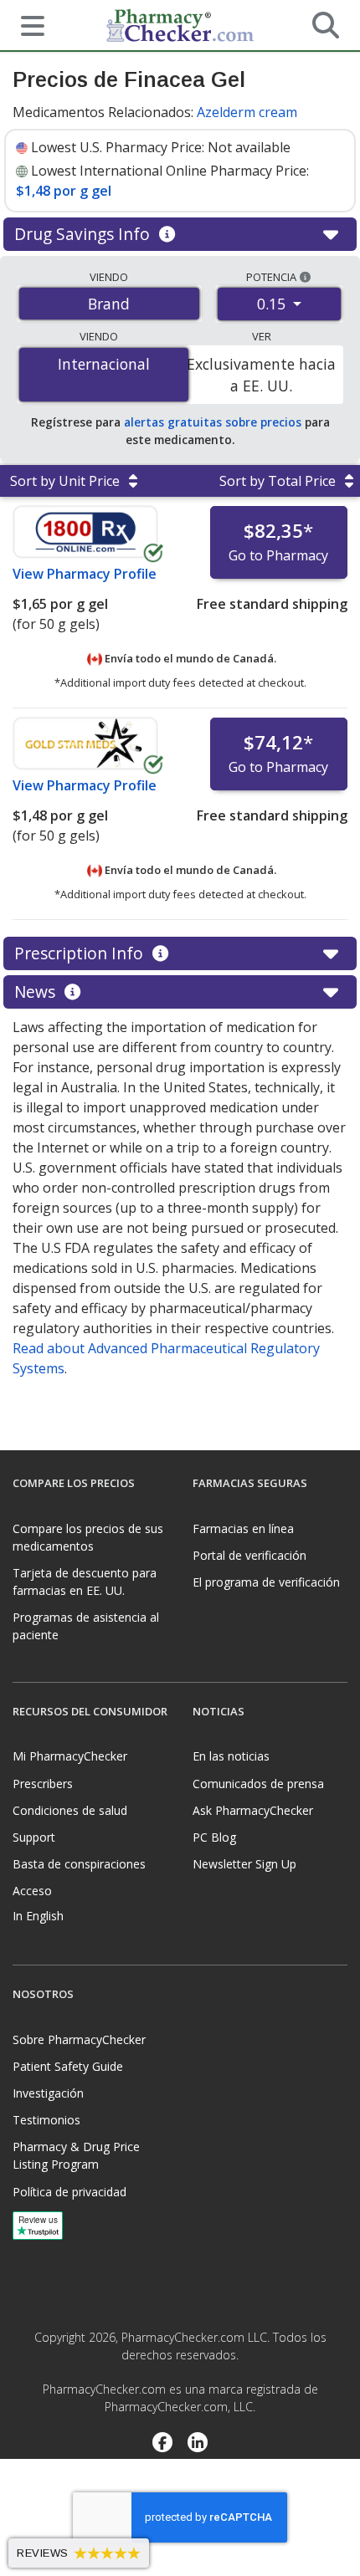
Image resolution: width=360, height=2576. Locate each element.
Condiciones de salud (70, 1810)
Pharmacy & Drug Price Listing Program (76, 2155)
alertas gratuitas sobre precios (213, 422)
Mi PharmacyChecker (70, 1756)
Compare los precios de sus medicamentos (88, 1537)
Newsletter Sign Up (244, 1864)
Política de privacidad (69, 2192)
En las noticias (231, 1756)
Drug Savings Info (84, 234)
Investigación (48, 2093)
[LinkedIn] (198, 2444)
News (37, 992)
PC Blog (214, 1837)
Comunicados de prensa (258, 1784)
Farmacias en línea (243, 1528)
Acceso (32, 1891)
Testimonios (46, 2120)
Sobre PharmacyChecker (79, 2039)
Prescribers (43, 1784)
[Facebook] (162, 2444)
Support (34, 1837)
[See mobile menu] (26, 24)
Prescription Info (81, 953)
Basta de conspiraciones (79, 1864)
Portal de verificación (249, 1555)
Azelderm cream (247, 112)
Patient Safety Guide (68, 2066)
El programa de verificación (266, 1582)
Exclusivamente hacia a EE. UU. (261, 375)
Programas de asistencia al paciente (86, 1626)
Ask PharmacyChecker (253, 1810)
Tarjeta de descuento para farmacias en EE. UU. (85, 1582)
